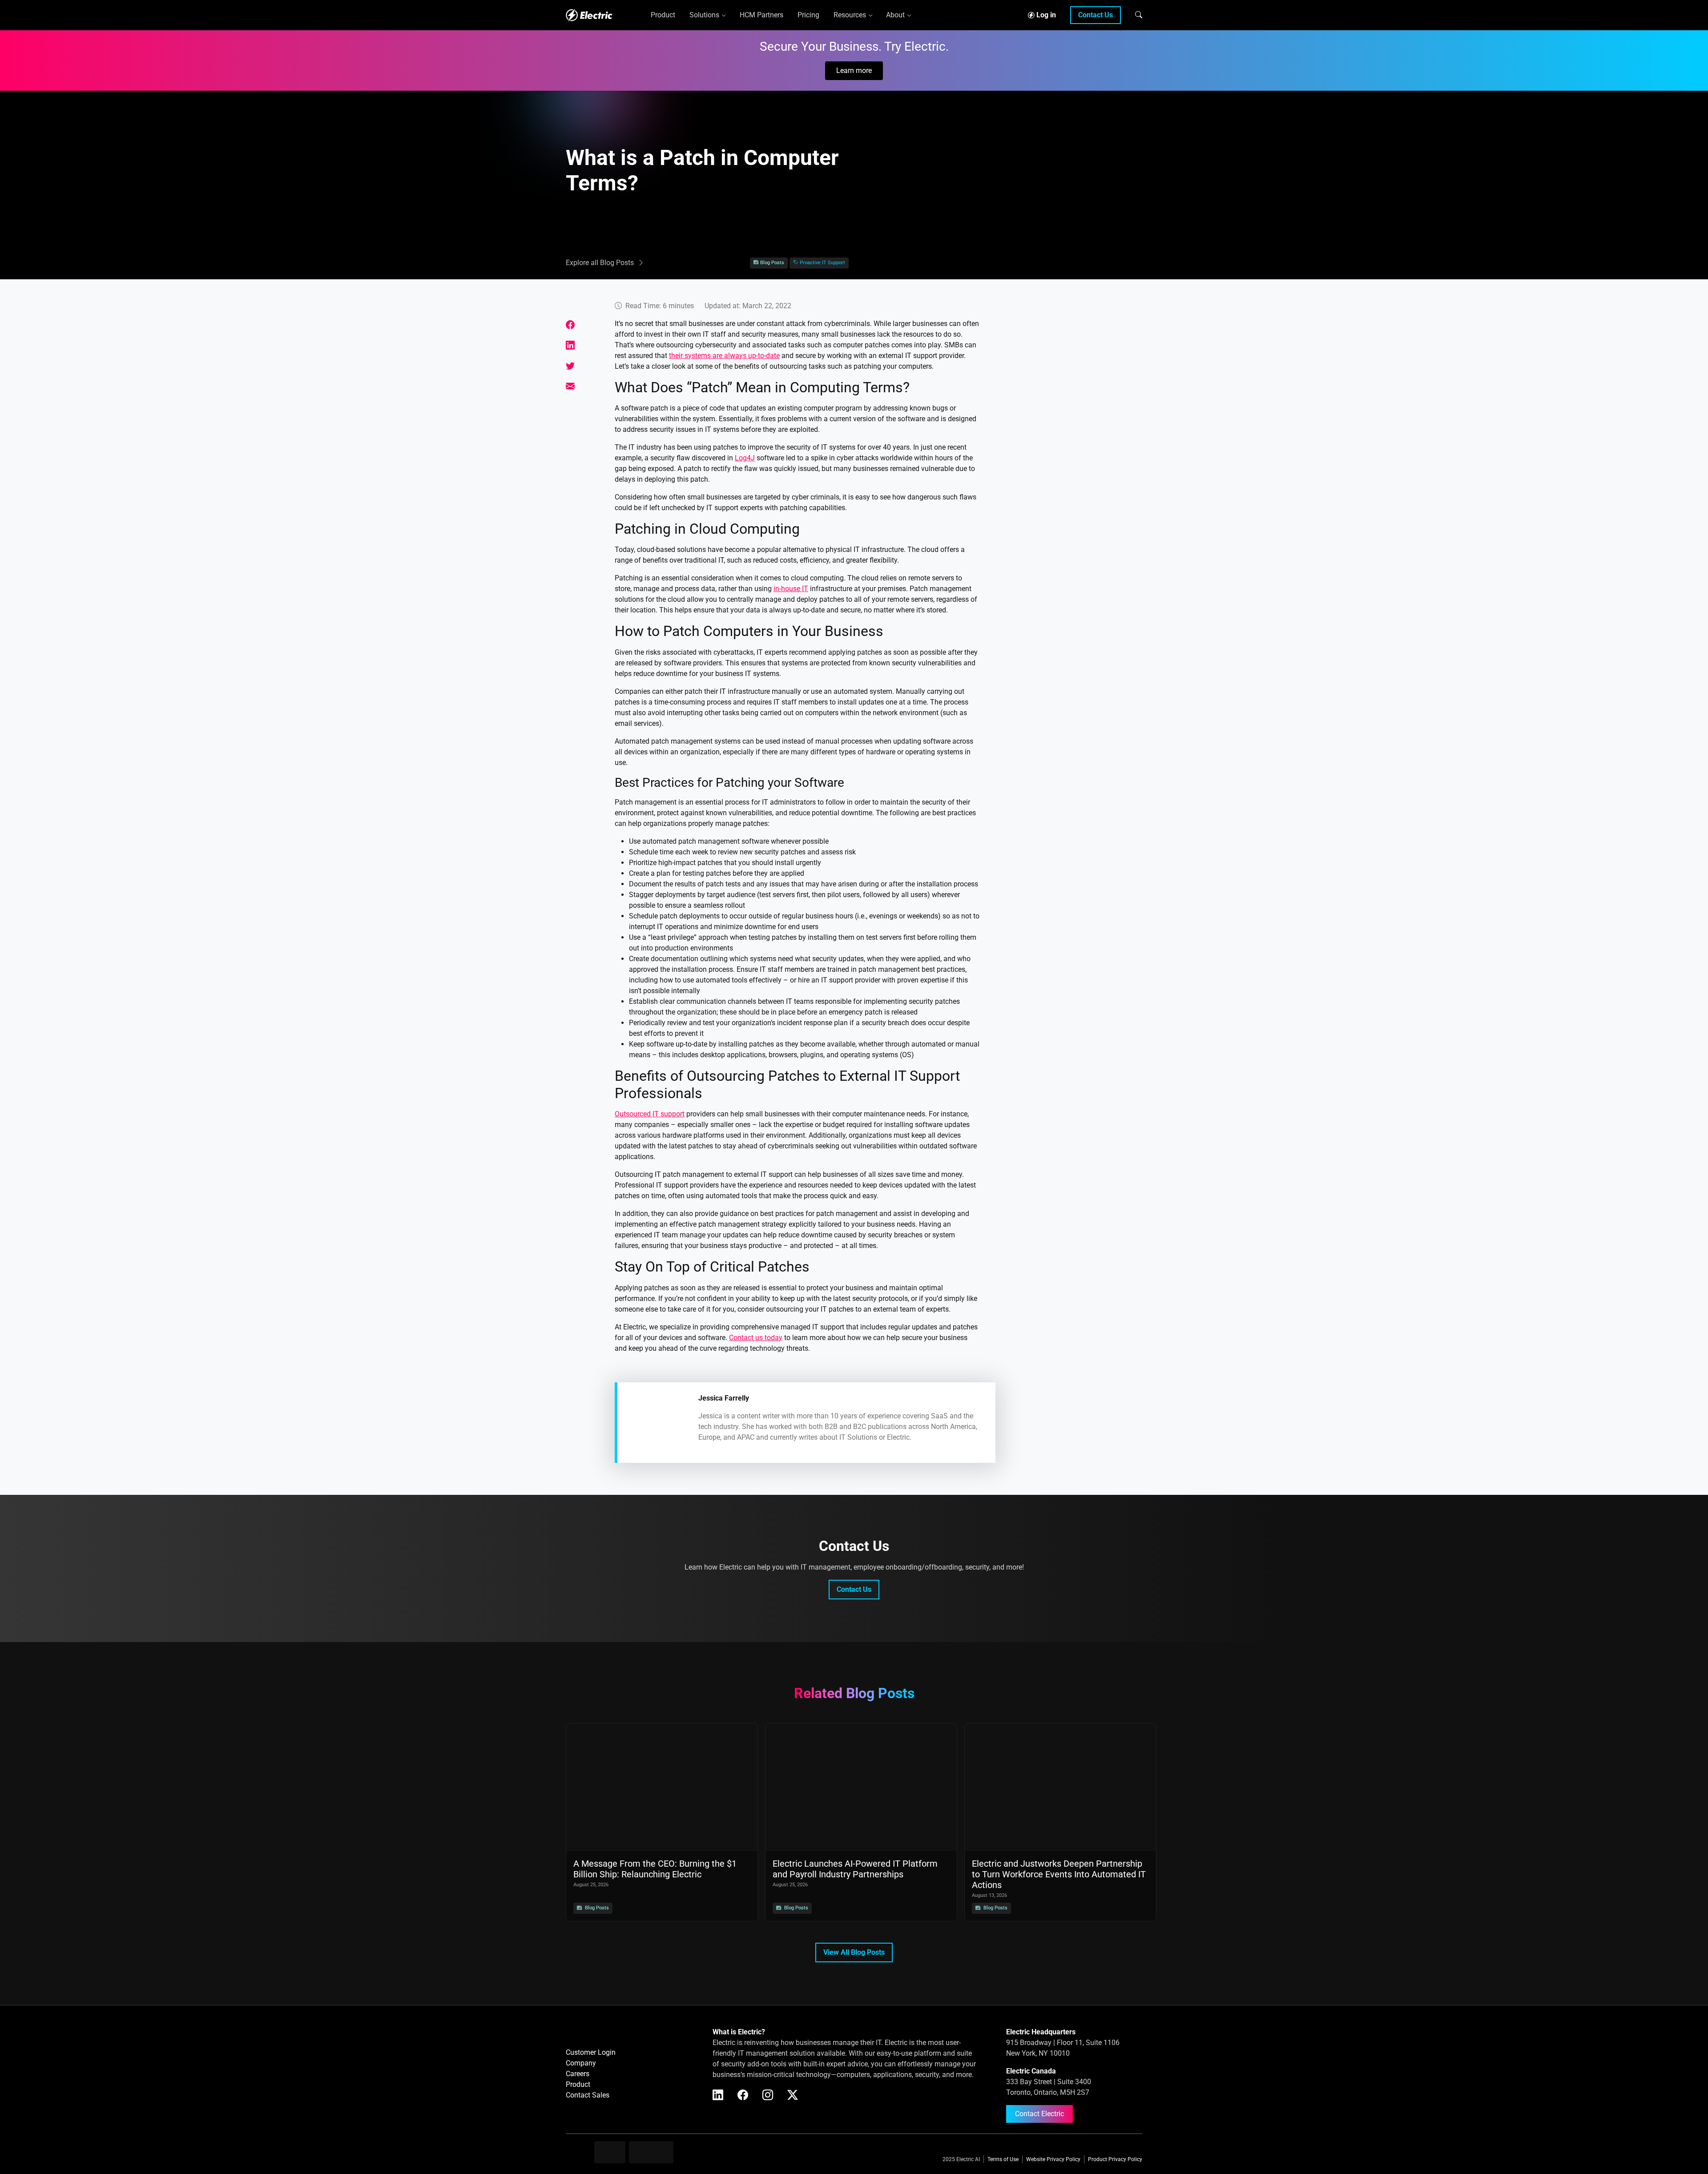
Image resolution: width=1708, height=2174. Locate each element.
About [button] (895, 15)
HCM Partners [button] (761, 15)
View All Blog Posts (854, 1952)
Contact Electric (1039, 2114)
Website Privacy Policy (1053, 2159)
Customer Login (591, 2052)
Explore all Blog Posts (600, 263)
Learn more (854, 70)
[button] (1139, 15)
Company (581, 2063)
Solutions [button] (704, 15)
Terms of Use (1003, 2159)
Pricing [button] (808, 15)
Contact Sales (588, 2095)
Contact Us (1096, 15)
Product (578, 2084)
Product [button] (663, 15)
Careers (578, 2074)
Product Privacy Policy (1115, 2159)
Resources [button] (850, 15)
